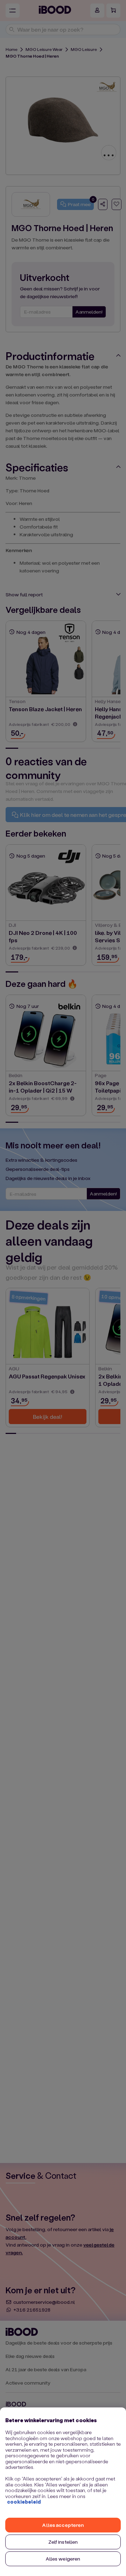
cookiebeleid (24, 2502)
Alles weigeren (63, 2559)
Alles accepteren (63, 2525)
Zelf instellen (63, 2542)
